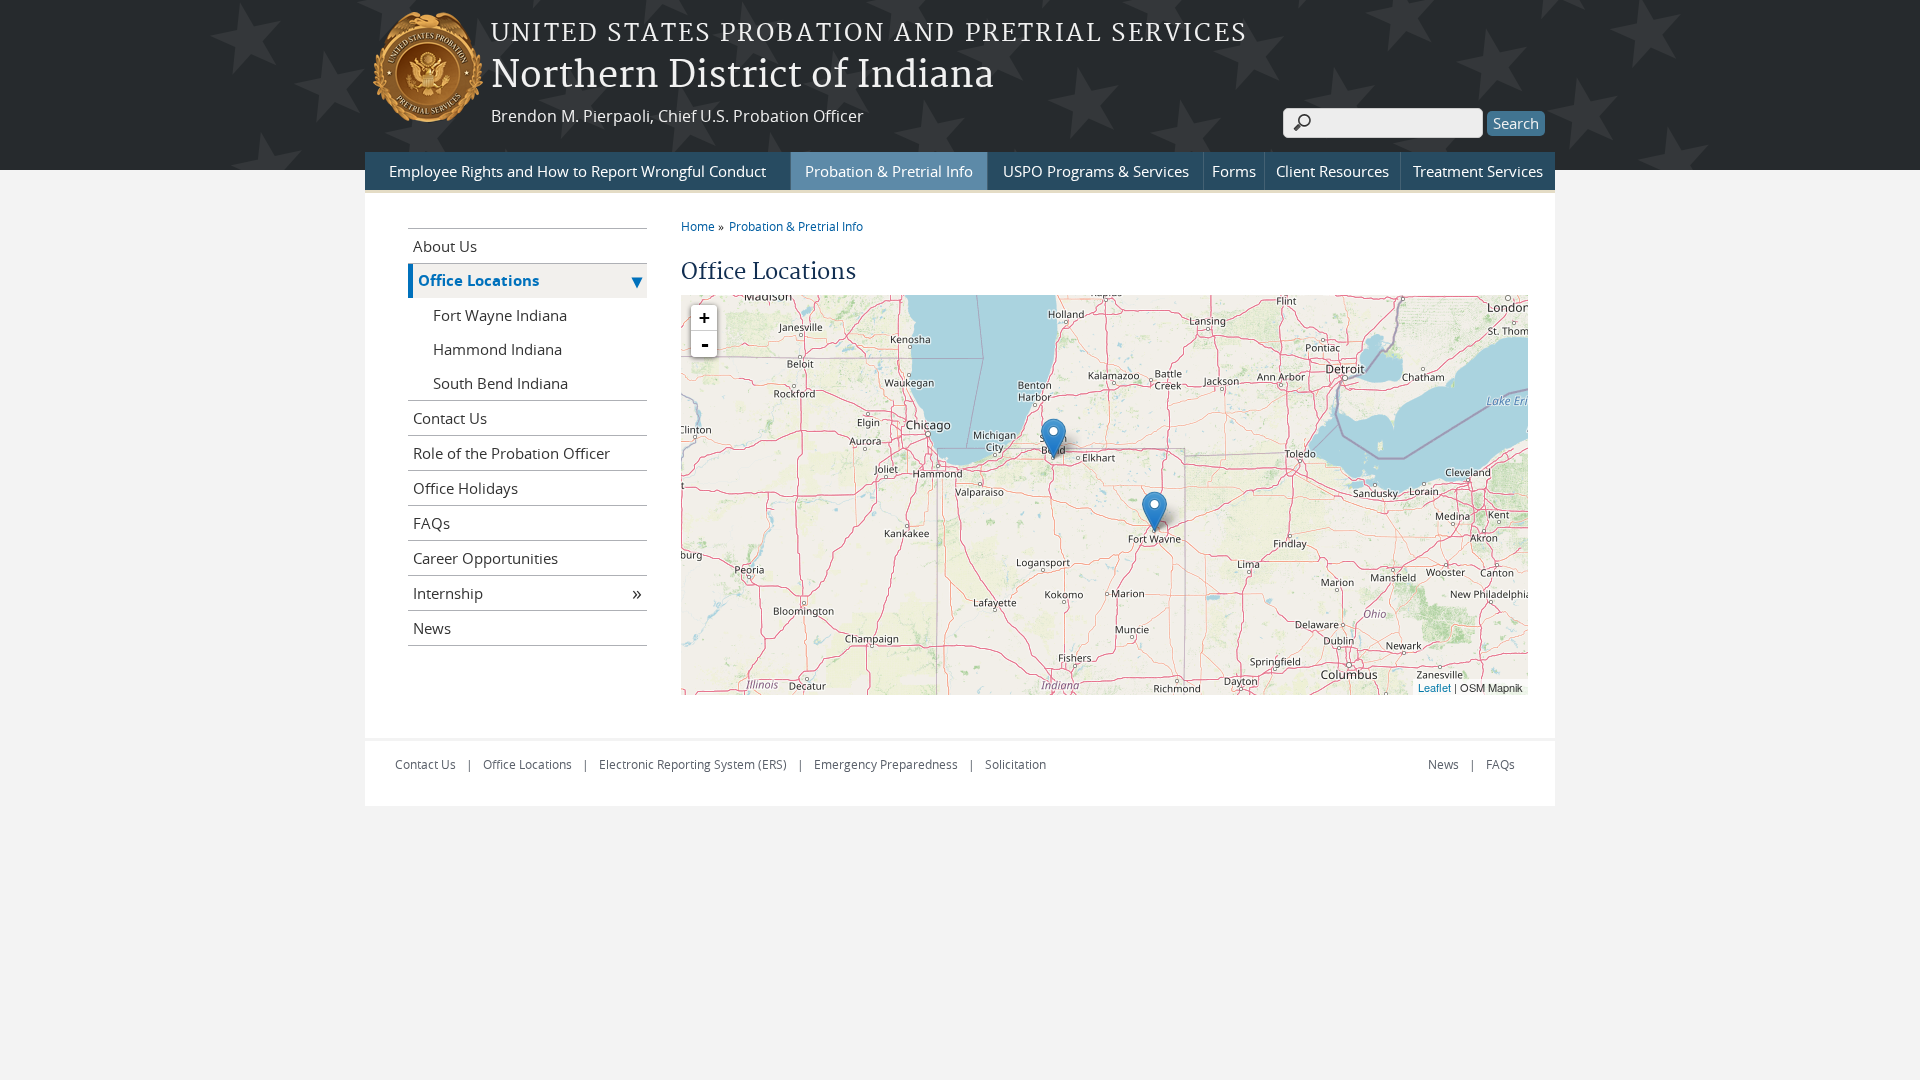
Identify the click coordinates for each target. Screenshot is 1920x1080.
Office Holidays (465, 488)
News (432, 628)
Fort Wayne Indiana (500, 315)
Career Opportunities (485, 558)
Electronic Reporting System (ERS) (693, 764)
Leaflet (1434, 687)
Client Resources (1332, 171)
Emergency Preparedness (886, 764)
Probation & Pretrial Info (889, 171)
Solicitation (1015, 764)
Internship (448, 593)
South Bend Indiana (500, 383)
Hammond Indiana (497, 349)
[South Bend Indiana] (1053, 438)
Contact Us (450, 418)
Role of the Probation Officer (511, 453)
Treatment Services (1478, 171)
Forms (1234, 171)
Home (698, 226)
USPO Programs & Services (1096, 171)
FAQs (431, 523)
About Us (445, 246)
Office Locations (478, 280)
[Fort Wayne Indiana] (1154, 511)
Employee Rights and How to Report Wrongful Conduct (577, 171)
